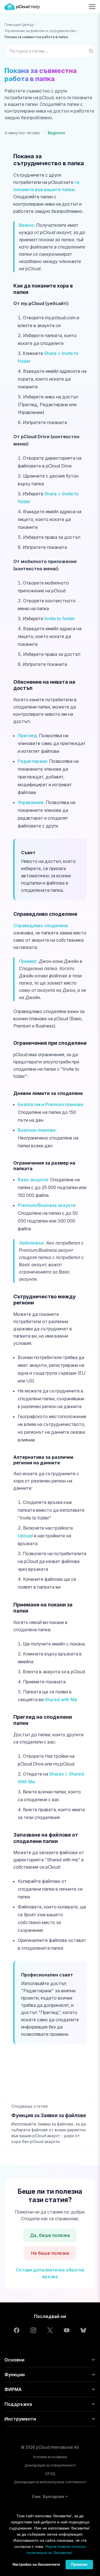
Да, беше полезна (50, 2235)
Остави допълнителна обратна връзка (50, 2273)
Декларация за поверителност (50, 2465)
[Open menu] (92, 7)
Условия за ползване (50, 2457)
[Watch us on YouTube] (67, 2330)
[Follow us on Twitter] (50, 2330)
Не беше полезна (50, 2253)
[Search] (91, 51)
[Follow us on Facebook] (17, 2330)
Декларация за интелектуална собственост (50, 2482)
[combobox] (50, 51)
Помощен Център (19, 25)
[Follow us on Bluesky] (83, 2330)
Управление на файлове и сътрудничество (40, 31)
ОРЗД (50, 2474)
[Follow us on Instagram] (33, 2330)
